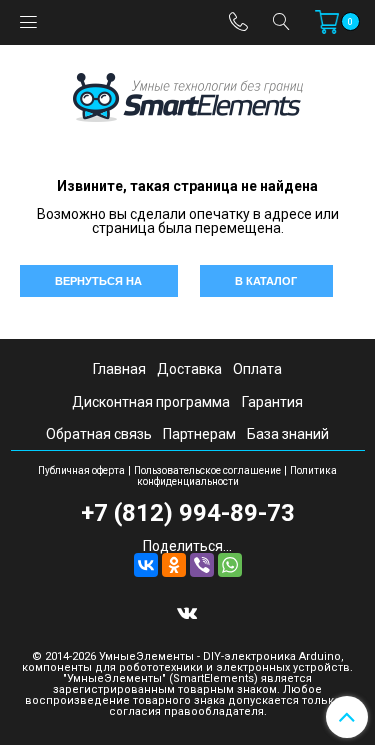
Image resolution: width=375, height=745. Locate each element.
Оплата (257, 369)
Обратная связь (99, 434)
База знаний (288, 434)
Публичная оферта (81, 470)
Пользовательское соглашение (207, 470)
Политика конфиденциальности (237, 476)
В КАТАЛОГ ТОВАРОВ (266, 286)
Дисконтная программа (151, 402)
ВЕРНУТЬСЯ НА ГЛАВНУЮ (98, 286)
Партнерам (199, 434)
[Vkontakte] (187, 612)
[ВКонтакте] (146, 565)
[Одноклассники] (174, 565)
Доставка (189, 369)
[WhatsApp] (230, 565)
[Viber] (202, 565)
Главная (119, 369)
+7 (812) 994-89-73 (188, 513)
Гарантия (272, 402)
